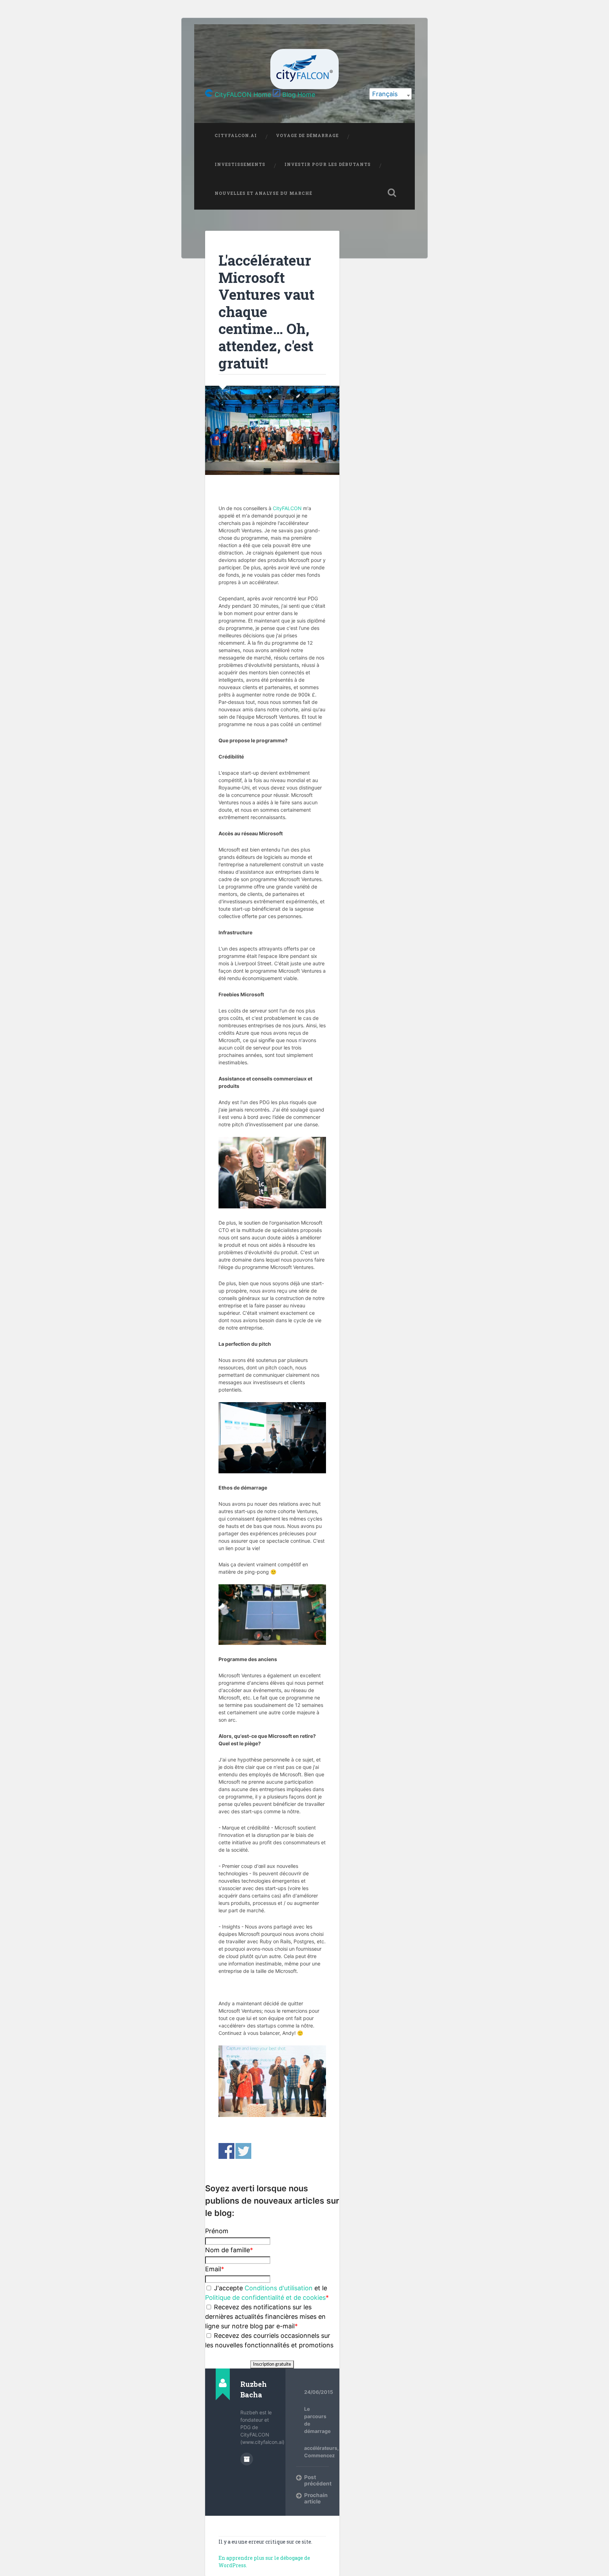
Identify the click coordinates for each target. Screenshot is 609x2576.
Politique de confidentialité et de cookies (265, 2298)
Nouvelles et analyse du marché (263, 193)
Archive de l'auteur (247, 2459)
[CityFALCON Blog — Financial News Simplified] (304, 69)
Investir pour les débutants (328, 164)
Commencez (319, 2455)
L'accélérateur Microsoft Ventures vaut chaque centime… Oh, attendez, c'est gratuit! (266, 312)
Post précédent (316, 2480)
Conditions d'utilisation (279, 2288)
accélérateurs (321, 2448)
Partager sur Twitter (243, 2151)
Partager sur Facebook (226, 2151)
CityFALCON (287, 508)
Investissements (240, 164)
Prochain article (316, 2498)
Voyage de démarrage (307, 135)
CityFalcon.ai (236, 135)
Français (385, 94)
